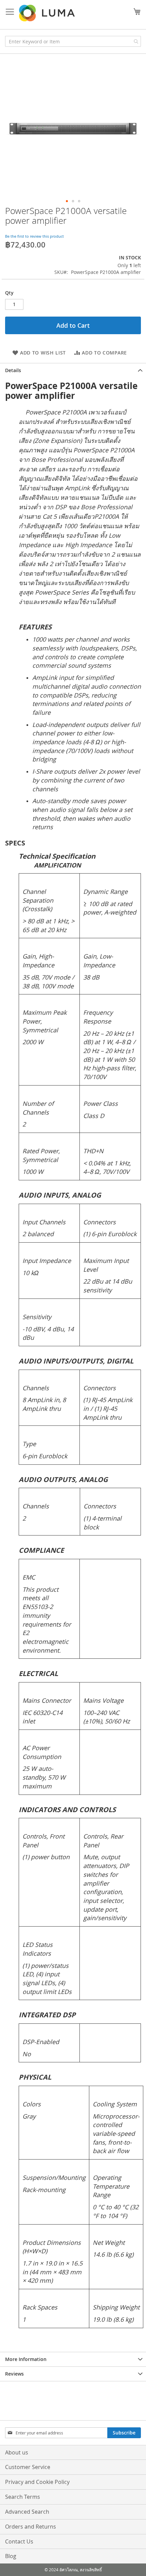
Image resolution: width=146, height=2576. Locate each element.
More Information (26, 2359)
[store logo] (48, 13)
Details (13, 370)
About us (17, 2452)
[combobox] (73, 41)
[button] (67, 201)
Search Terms (23, 2497)
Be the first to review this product (34, 236)
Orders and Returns (31, 2527)
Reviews (14, 2374)
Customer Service (28, 2467)
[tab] (73, 370)
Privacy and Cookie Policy (37, 2482)
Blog (11, 2556)
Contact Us (19, 2541)
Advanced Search (27, 2512)
